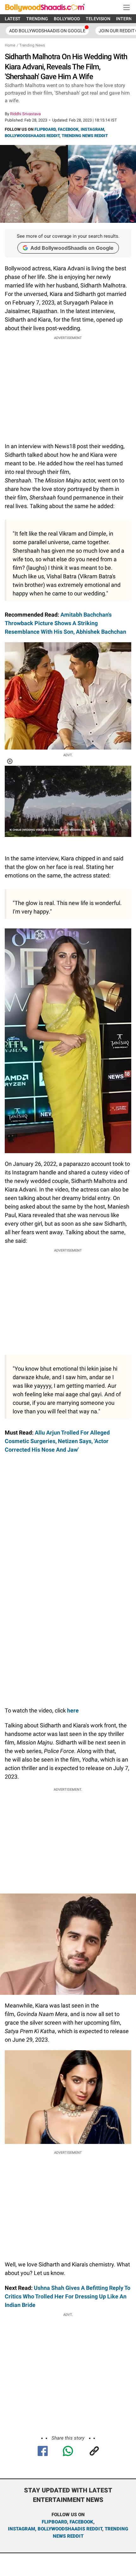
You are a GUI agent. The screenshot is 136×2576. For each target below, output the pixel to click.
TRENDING (37, 19)
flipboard (54, 2522)
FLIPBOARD (45, 129)
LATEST (13, 19)
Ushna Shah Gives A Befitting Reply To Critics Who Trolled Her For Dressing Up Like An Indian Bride (68, 2296)
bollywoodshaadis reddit (70, 2529)
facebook (81, 2522)
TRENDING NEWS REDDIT (85, 136)
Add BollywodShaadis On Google (47, 31)
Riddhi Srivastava (25, 114)
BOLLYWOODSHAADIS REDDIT (32, 136)
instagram (22, 2529)
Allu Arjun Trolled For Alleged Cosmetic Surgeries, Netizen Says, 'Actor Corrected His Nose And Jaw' (57, 1441)
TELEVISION (98, 19)
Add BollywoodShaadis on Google (72, 248)
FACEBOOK (68, 129)
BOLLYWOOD (67, 19)
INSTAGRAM (92, 129)
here (72, 1710)
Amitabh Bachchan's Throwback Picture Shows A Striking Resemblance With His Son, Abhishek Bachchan (65, 623)
